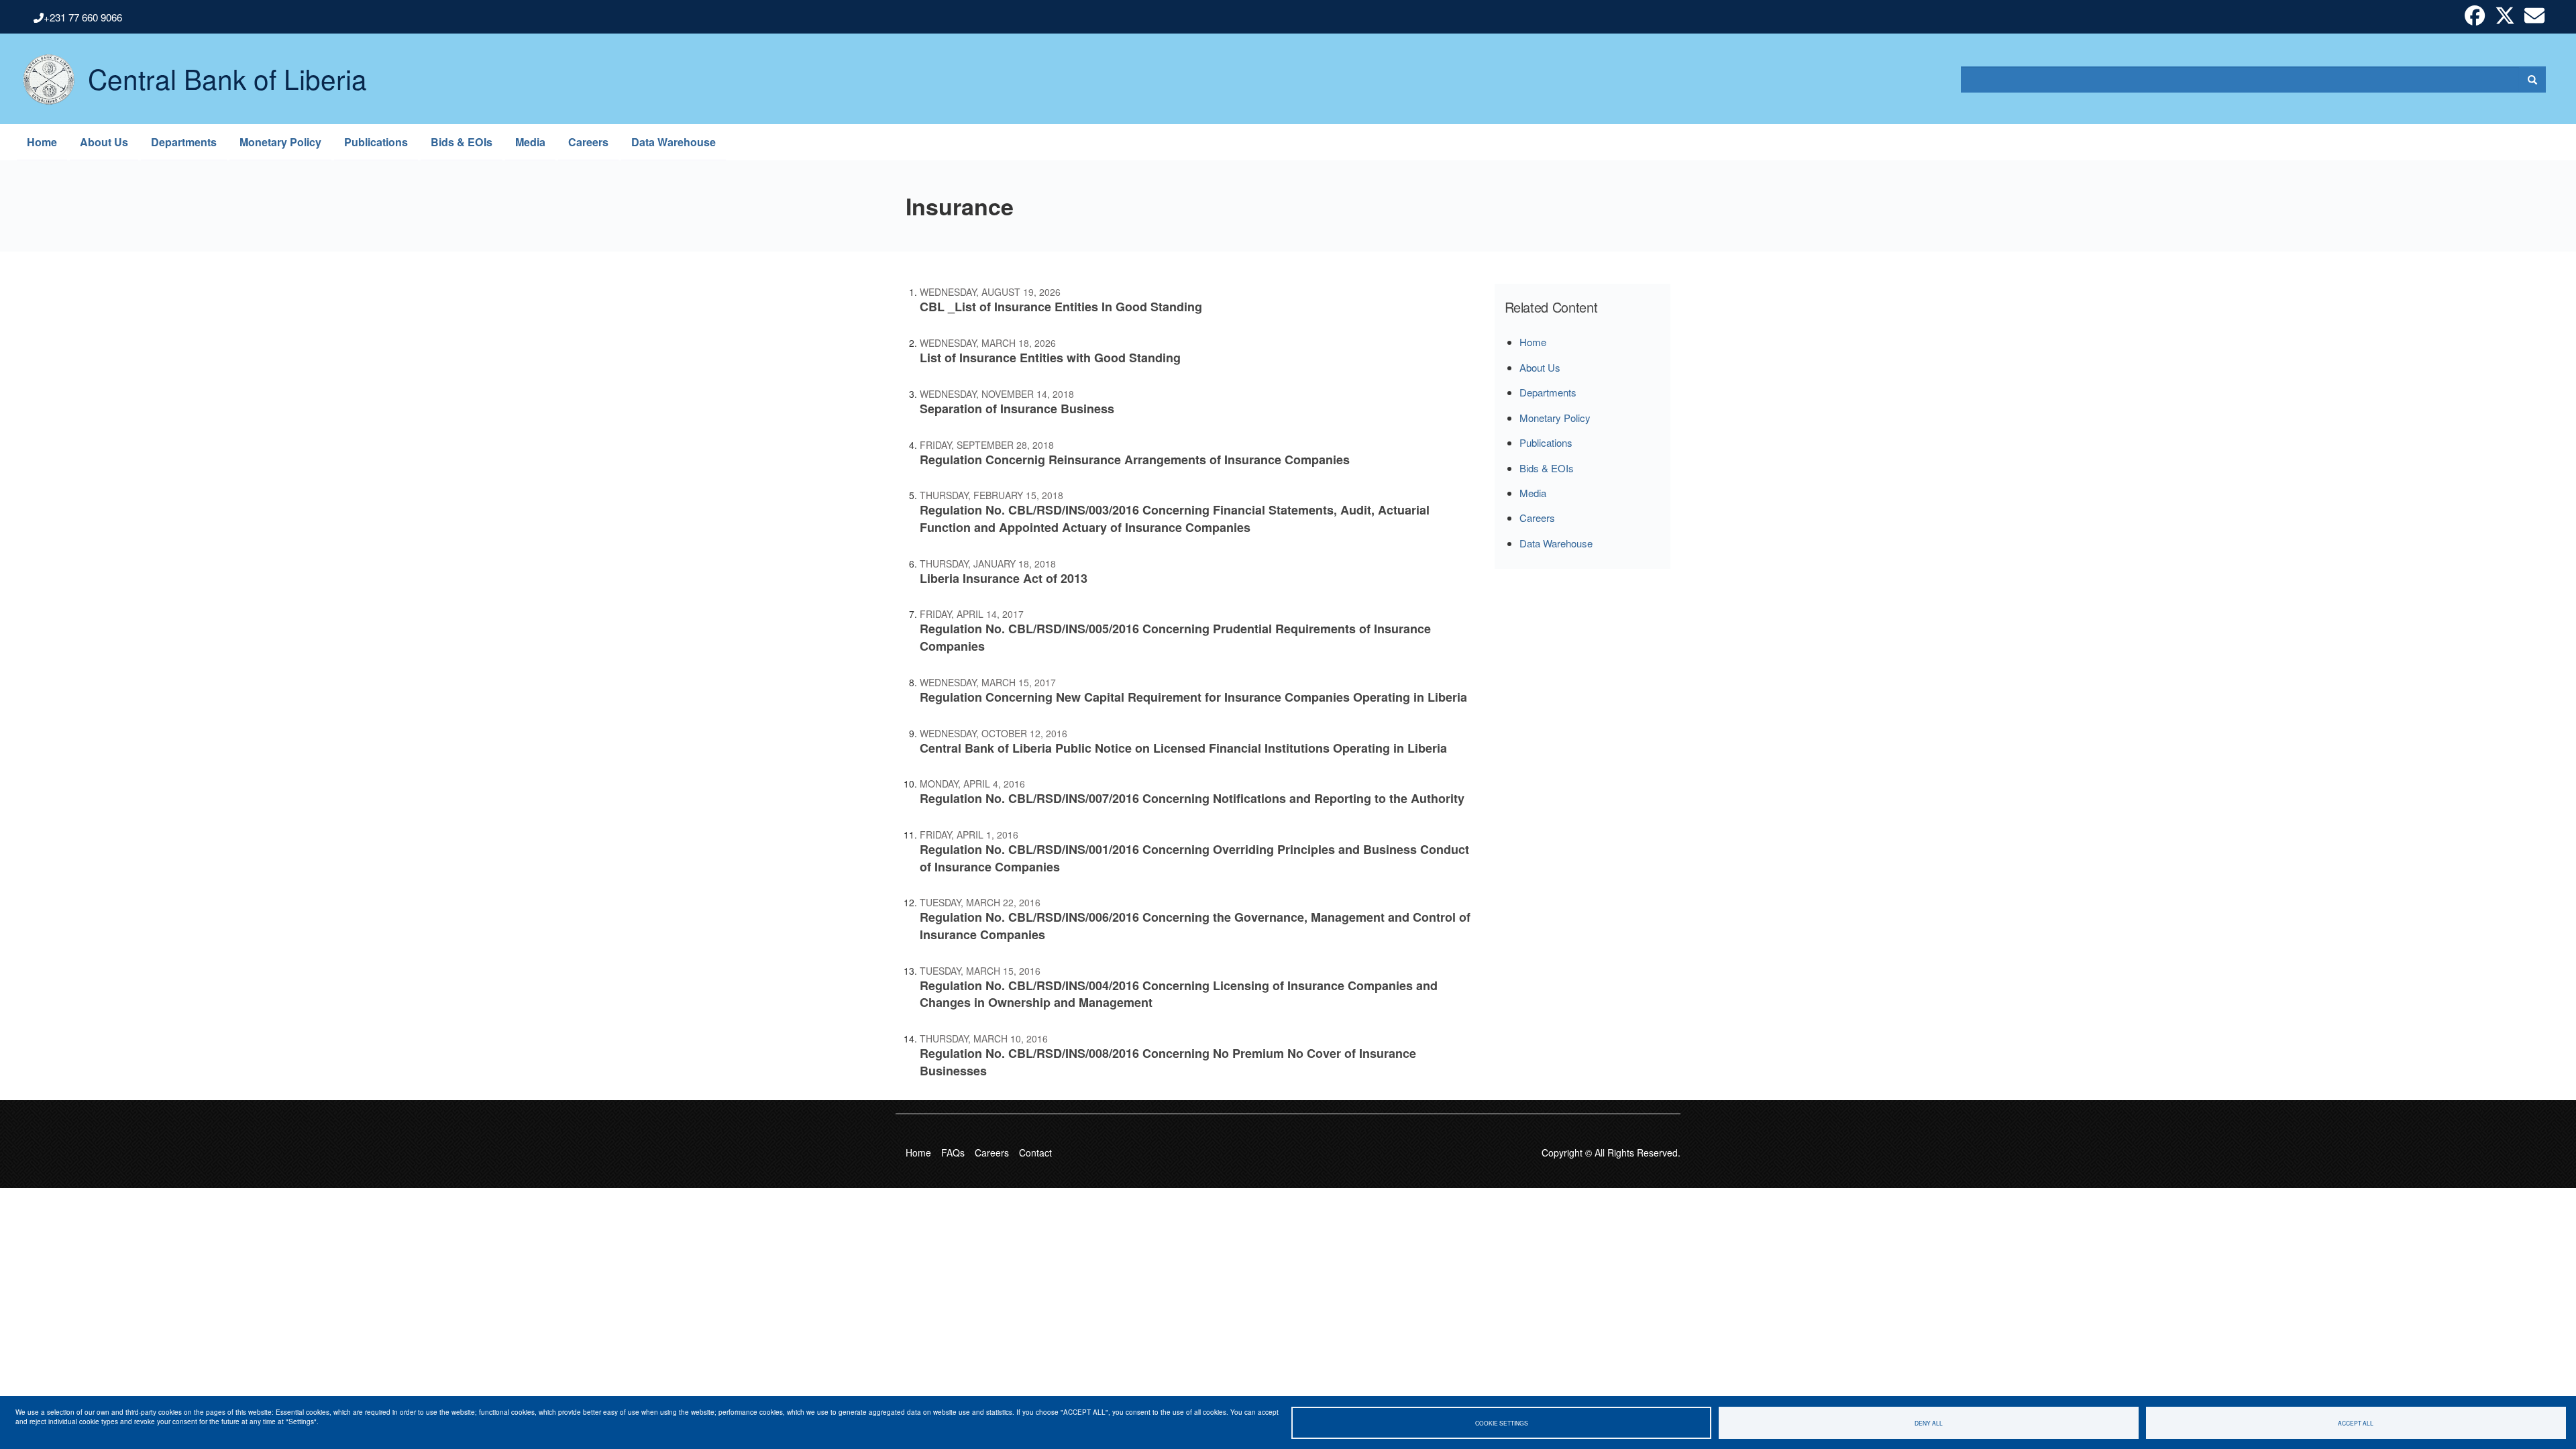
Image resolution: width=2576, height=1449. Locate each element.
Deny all (1929, 1423)
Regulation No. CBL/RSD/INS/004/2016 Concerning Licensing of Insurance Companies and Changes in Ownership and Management (1179, 994)
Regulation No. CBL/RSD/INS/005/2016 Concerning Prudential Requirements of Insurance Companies (1175, 637)
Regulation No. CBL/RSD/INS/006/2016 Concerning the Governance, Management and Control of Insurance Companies (1195, 926)
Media (530, 142)
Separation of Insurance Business (1017, 409)
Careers (588, 142)
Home (42, 142)
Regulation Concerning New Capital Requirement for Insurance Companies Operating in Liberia (1193, 697)
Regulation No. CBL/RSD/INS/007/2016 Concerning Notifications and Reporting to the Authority (1192, 798)
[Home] (42, 79)
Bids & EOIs (462, 142)
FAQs (953, 1152)
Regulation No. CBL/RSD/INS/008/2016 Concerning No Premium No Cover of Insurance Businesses (1168, 1062)
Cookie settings (1502, 1423)
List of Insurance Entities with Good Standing (1050, 358)
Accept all (2356, 1423)
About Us (104, 142)
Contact (1035, 1152)
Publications (376, 142)
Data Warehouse (674, 142)
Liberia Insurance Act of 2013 (1004, 578)
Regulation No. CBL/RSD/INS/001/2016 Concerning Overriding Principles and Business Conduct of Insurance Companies (1194, 858)
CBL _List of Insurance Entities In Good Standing (1061, 307)
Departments (184, 142)
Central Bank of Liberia (227, 68)
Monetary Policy (280, 142)
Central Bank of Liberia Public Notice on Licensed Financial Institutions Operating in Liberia (1183, 748)
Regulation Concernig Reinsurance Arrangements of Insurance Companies (1135, 460)
